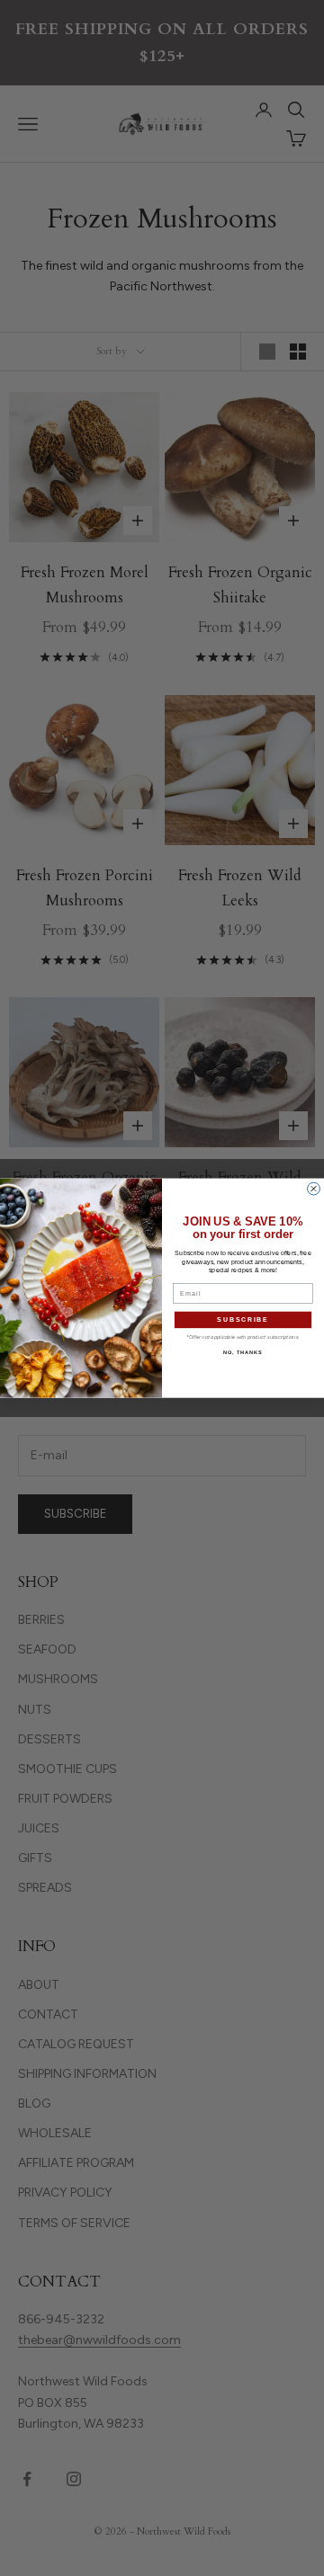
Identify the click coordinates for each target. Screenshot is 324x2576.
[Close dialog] (314, 1189)
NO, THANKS (243, 1352)
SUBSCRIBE (243, 1320)
